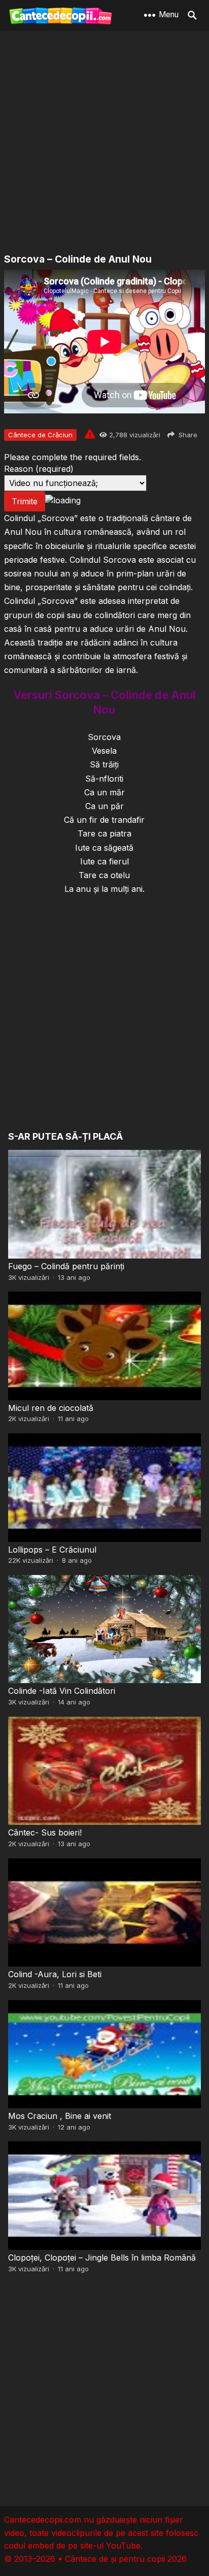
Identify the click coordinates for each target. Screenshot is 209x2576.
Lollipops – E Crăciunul (52, 1550)
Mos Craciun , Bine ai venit (60, 2116)
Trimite (25, 501)
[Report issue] (90, 434)
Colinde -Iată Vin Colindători (62, 1691)
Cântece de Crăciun (40, 435)
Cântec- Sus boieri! (45, 1832)
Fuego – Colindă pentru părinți (66, 1266)
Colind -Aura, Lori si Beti (55, 1974)
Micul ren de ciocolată (51, 1408)
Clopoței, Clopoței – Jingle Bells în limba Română (102, 2258)
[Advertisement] (104, 143)
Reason (39, 469)
